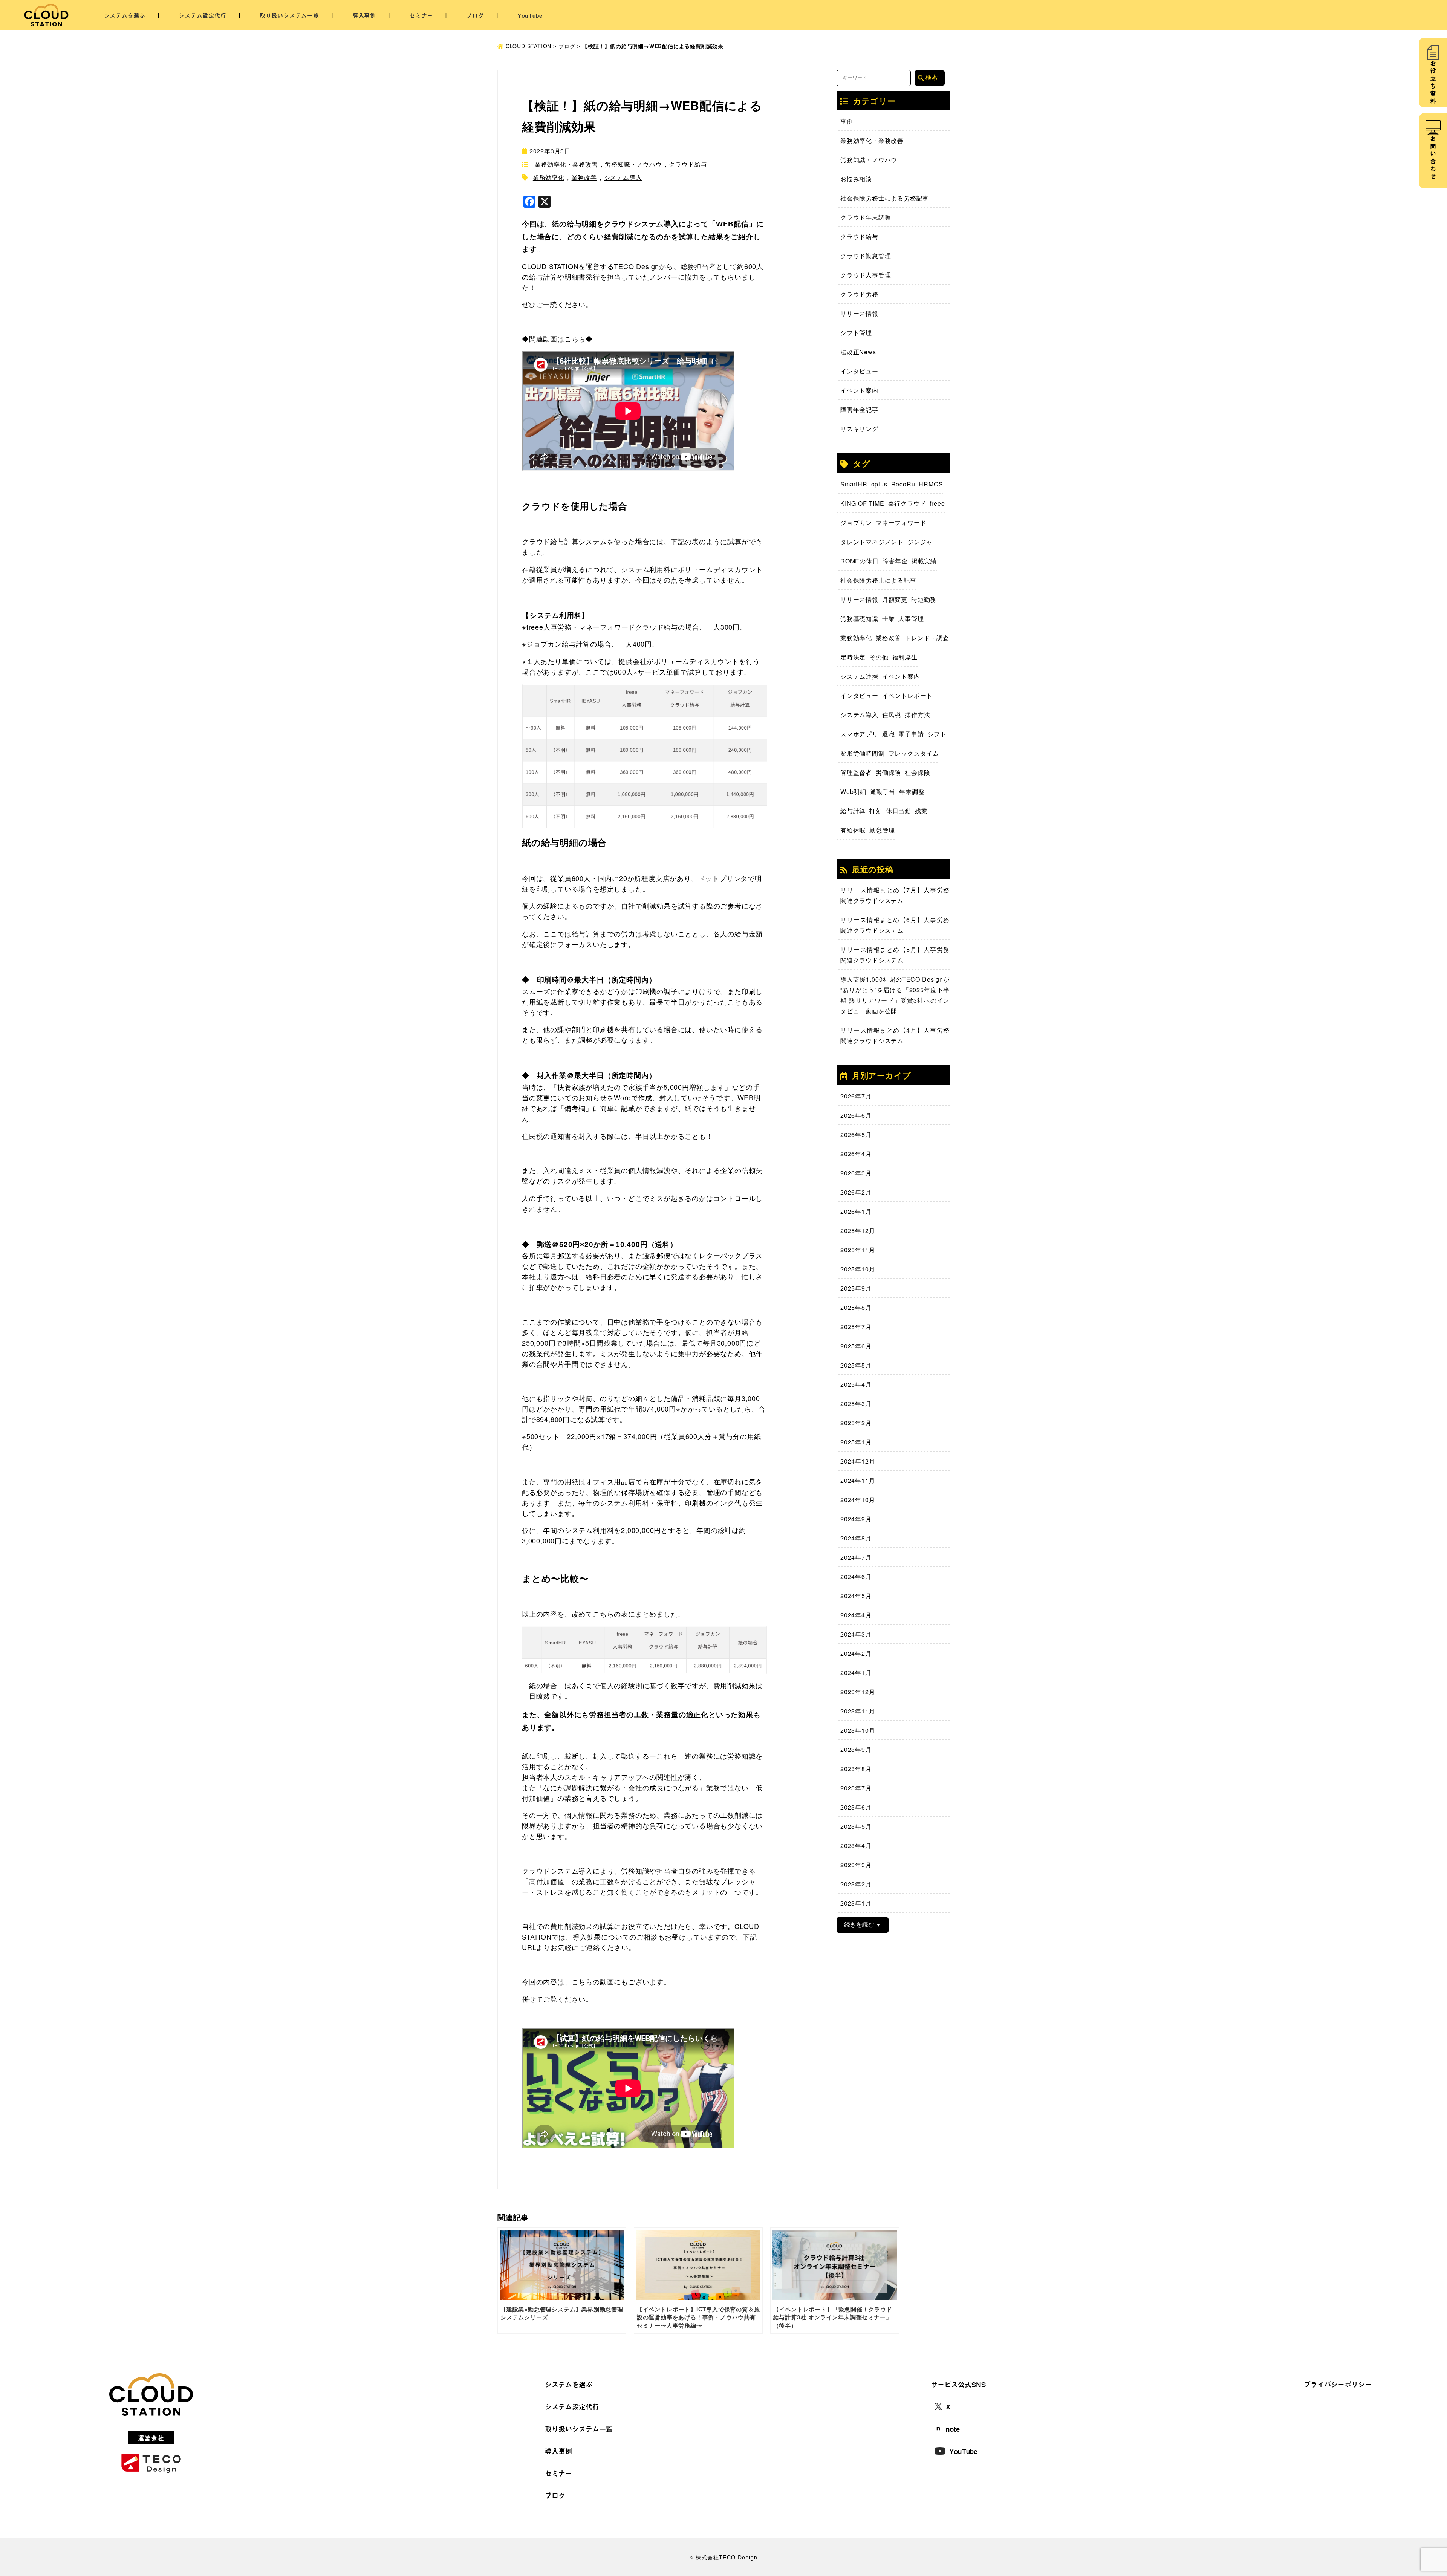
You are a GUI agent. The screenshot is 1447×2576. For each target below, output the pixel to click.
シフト (937, 734)
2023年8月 (856, 1769)
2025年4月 (856, 1384)
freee (937, 503)
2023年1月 (856, 1903)
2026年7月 (856, 1096)
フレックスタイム (914, 753)
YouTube (530, 15)
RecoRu (903, 484)
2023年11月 (858, 1711)
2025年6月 (856, 1346)
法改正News (858, 352)
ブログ (475, 15)
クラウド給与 (688, 164)
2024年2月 (856, 1653)
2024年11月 (858, 1480)
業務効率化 (549, 177)
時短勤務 (924, 599)
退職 (889, 734)
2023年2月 (856, 1884)
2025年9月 (856, 1288)
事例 (847, 121)
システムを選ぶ (125, 15)
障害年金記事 (859, 409)
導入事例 (364, 15)
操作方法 (917, 715)
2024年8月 (856, 1538)
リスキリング (859, 429)
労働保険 (888, 772)
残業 (921, 811)
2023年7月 (856, 1788)
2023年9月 (856, 1749)
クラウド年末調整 (866, 217)
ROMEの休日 (860, 561)
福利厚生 (905, 657)
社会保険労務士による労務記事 (885, 198)
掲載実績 (924, 561)
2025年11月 (858, 1250)
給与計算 (853, 811)
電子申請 (911, 734)
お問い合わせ (1433, 158)
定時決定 (853, 657)
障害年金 (895, 561)
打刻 (876, 811)
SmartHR (854, 484)
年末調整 (912, 792)
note (953, 2429)
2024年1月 (856, 1673)
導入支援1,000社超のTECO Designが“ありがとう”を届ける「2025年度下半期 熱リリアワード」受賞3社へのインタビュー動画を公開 (895, 995)
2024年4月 (856, 1615)
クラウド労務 (859, 294)
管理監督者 (856, 772)
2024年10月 (858, 1500)
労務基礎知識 (859, 619)
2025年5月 (856, 1365)
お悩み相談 (856, 179)
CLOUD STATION (528, 46)
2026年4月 (856, 1154)
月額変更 (895, 599)
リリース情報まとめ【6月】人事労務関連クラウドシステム (895, 925)
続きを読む (859, 1925)
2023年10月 (858, 1730)
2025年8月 (856, 1307)
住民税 (892, 715)
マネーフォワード (901, 522)
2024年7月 (856, 1557)
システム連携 (859, 676)
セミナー (421, 15)
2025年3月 (856, 1403)
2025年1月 (856, 1442)
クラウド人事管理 (866, 275)
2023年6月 (856, 1807)
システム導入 (623, 177)
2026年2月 (856, 1192)
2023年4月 (856, 1846)
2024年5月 (856, 1596)
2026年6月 (856, 1115)
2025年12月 (858, 1231)
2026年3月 (856, 1173)
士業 (889, 619)
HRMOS (931, 484)
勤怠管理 (882, 830)
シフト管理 (856, 333)
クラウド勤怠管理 (866, 256)
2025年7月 (856, 1327)
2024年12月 (858, 1461)
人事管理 (911, 619)
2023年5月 (856, 1826)
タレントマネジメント (872, 542)
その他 (879, 657)
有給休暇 (853, 830)
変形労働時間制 (863, 753)
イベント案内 (859, 390)
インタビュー (859, 371)
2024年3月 (856, 1634)
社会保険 (917, 772)
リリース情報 (859, 313)
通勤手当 (883, 792)
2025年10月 (858, 1269)
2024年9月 (856, 1519)
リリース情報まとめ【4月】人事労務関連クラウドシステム (895, 1035)
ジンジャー (923, 542)
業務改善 (584, 177)
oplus (879, 484)
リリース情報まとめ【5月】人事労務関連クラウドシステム (895, 955)
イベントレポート (907, 695)
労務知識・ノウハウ (633, 164)
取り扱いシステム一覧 (289, 15)
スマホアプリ (859, 734)
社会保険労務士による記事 (878, 580)
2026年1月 (856, 1211)
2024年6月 (856, 1576)
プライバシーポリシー (1338, 2384)
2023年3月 (856, 1865)
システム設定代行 (202, 15)
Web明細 (853, 792)
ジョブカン (856, 522)
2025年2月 (856, 1423)
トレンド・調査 (927, 638)
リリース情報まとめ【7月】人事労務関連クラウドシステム (895, 895)
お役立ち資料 (1433, 83)
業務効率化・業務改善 (566, 164)
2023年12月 (858, 1692)
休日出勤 (899, 811)
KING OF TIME (862, 503)
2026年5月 (856, 1134)
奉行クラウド (907, 503)
